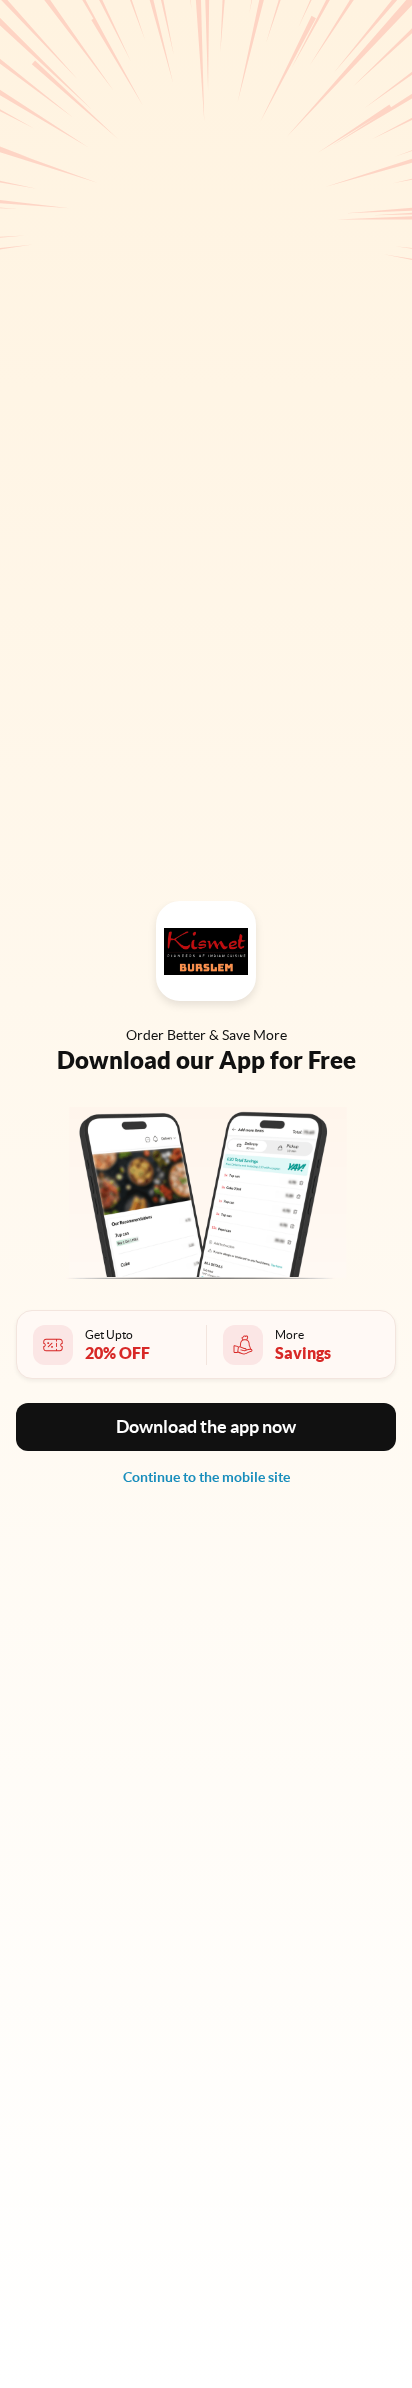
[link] (206, 1477)
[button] (206, 1427)
